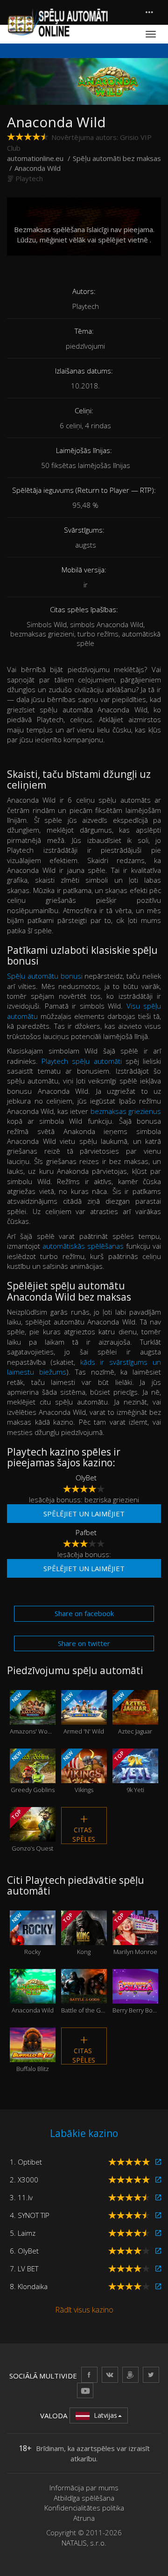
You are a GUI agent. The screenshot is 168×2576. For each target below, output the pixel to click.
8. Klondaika (29, 2286)
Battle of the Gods (84, 1998)
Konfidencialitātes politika (84, 2508)
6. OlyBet (24, 2251)
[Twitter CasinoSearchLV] (151, 2375)
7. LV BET (24, 2269)
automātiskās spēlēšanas (83, 1246)
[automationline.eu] (57, 22)
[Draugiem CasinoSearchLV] (130, 2375)
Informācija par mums (84, 2488)
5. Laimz (23, 2233)
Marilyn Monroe (135, 1934)
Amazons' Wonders (33, 1713)
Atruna (84, 2518)
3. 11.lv (21, 2197)
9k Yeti (130, 1772)
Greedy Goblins (32, 1772)
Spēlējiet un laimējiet (84, 1514)
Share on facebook (84, 1613)
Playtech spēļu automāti (81, 1061)
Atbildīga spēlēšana (84, 2498)
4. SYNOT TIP (30, 2215)
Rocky (27, 1934)
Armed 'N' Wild (83, 1713)
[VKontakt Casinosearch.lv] (110, 2375)
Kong (79, 1934)
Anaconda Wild (33, 1998)
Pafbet (86, 1532)
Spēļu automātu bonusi (45, 976)
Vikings (79, 1772)
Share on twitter (84, 1643)
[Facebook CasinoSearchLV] (89, 2375)
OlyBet (86, 1478)
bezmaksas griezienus (126, 1111)
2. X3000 (24, 2180)
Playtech (29, 178)
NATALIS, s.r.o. (84, 2543)
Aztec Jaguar (133, 1713)
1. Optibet (26, 2162)
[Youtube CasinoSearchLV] (85, 2390)
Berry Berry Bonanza (135, 1998)
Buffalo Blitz (33, 2057)
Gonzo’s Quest (32, 1830)
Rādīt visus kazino (84, 2310)
